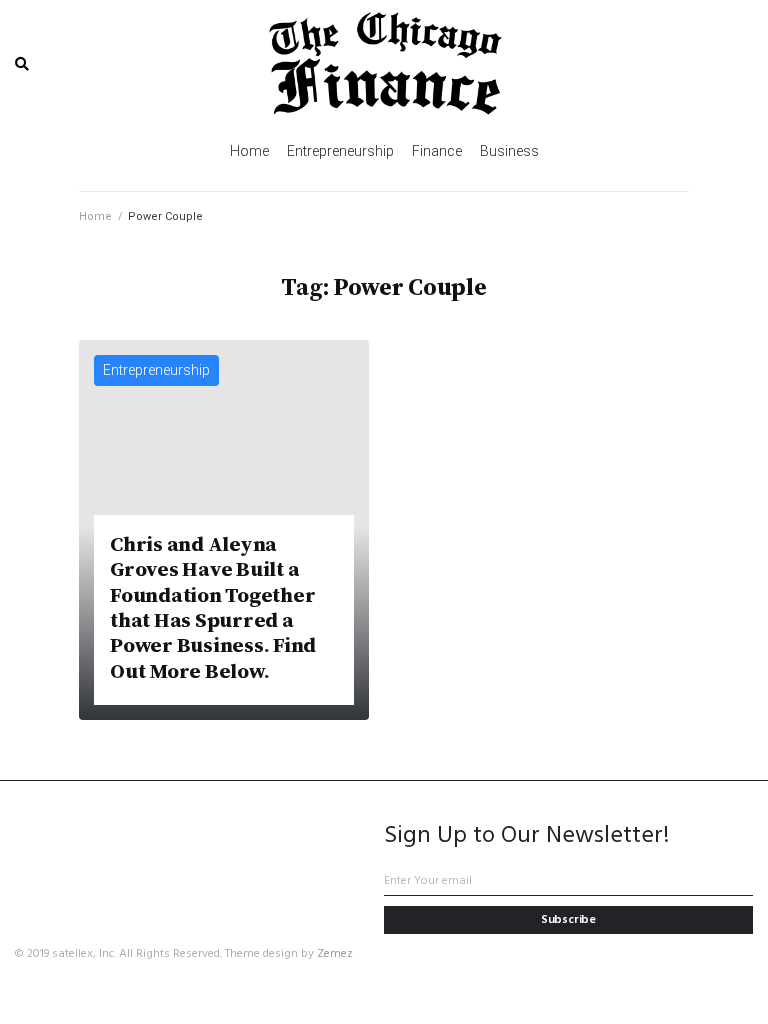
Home (95, 216)
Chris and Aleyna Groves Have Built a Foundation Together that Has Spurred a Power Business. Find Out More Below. (213, 607)
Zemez (335, 954)
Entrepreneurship (156, 370)
